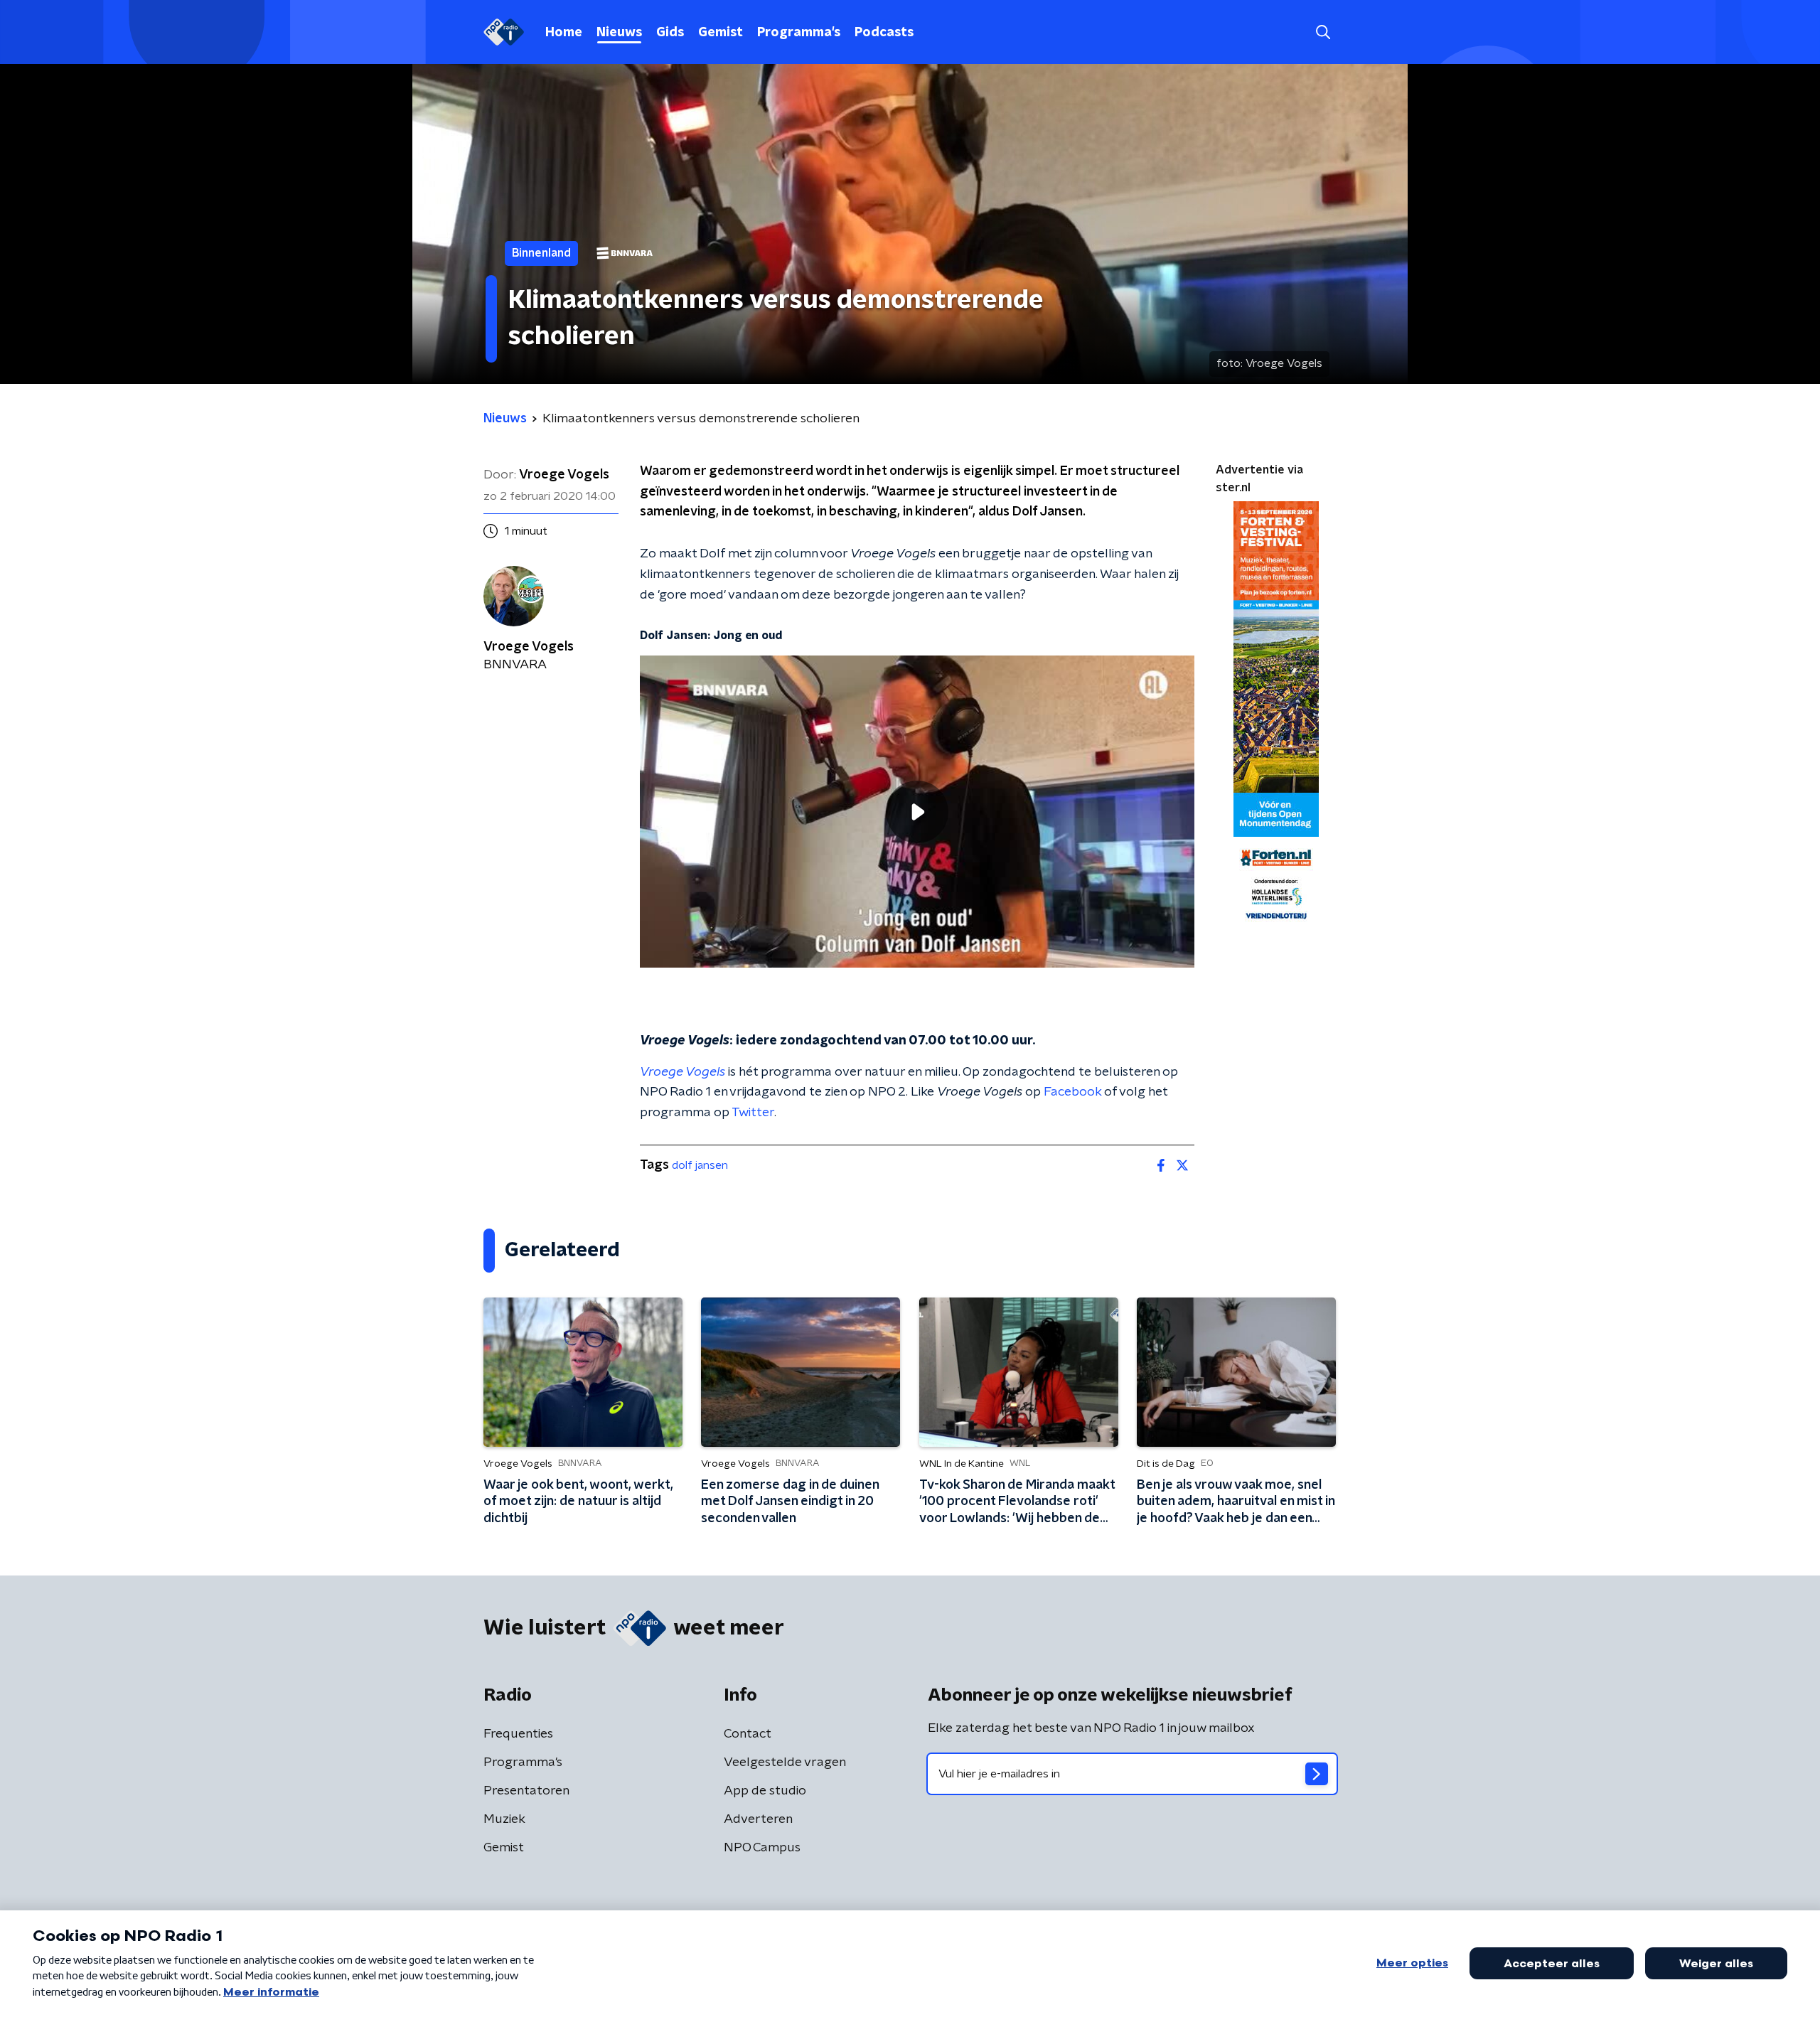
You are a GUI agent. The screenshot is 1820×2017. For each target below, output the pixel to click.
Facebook (1072, 1092)
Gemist (721, 33)
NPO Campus (762, 1848)
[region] (917, 812)
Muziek (504, 1819)
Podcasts (884, 33)
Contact (748, 1734)
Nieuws (619, 33)
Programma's (799, 33)
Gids (670, 33)
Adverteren (758, 1819)
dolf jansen (700, 1165)
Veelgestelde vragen (785, 1762)
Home (564, 33)
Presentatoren (526, 1791)
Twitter (753, 1113)
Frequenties (518, 1734)
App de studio (765, 1791)
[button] (1323, 32)
